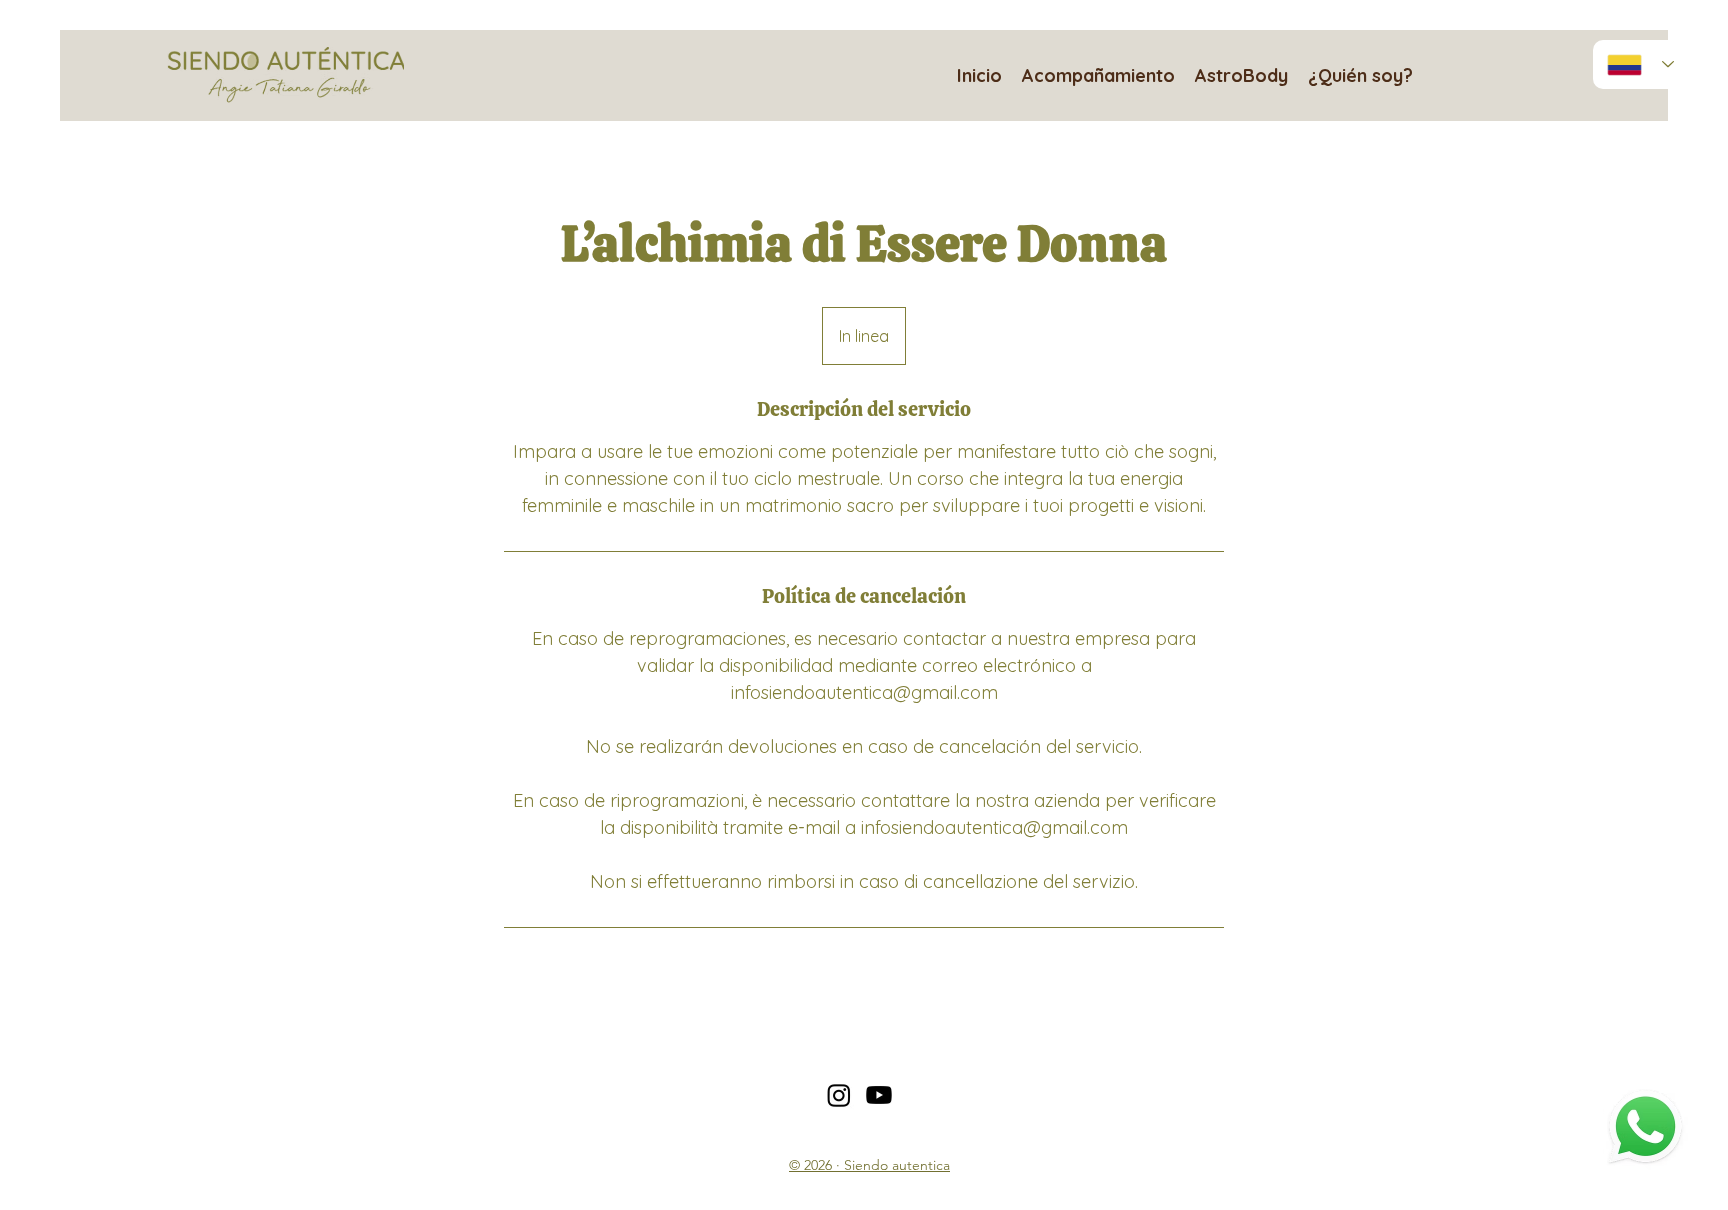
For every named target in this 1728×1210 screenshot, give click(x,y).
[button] (1098, 75)
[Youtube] (879, 1095)
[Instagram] (839, 1095)
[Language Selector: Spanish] (1640, 64)
